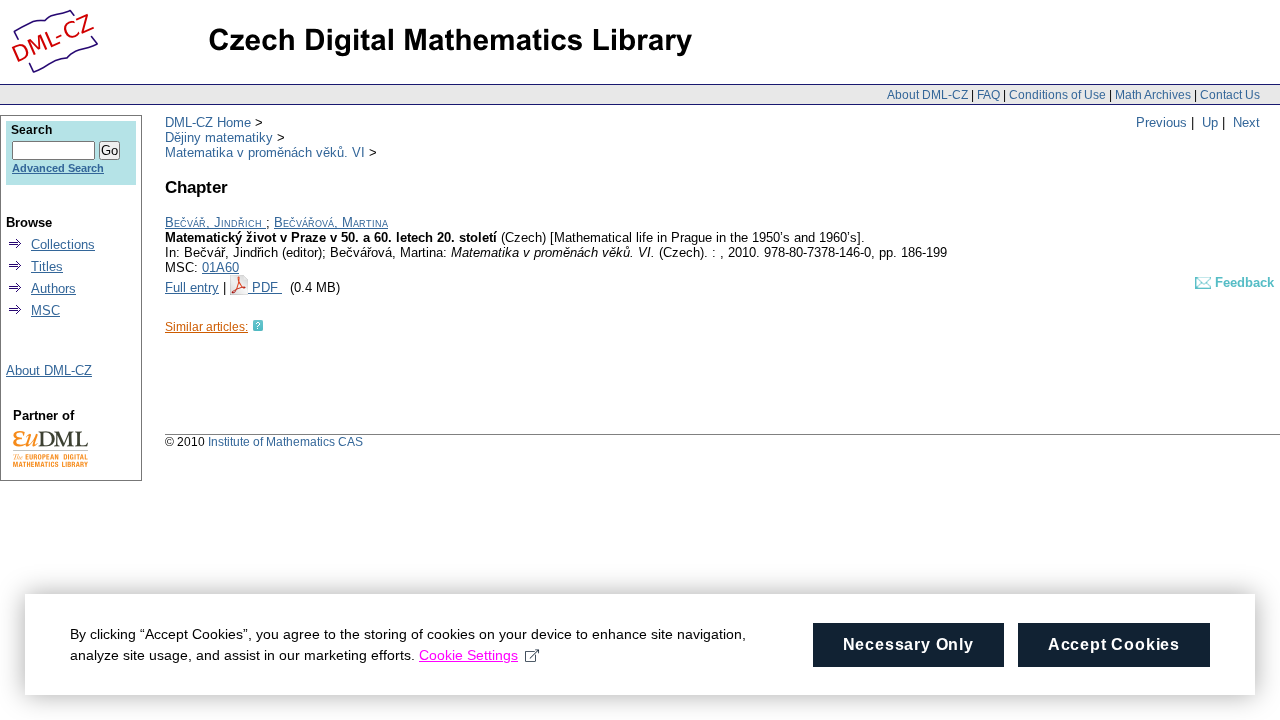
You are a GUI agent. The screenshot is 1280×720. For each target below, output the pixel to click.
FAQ (988, 95)
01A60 (220, 267)
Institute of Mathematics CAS (285, 442)
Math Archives (1153, 95)
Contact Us (1230, 95)
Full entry (192, 287)
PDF (267, 287)
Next (1246, 122)
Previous (1161, 122)
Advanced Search (58, 168)
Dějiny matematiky (219, 137)
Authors (53, 288)
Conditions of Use (1057, 95)
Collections (63, 244)
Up (1210, 122)
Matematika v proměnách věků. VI (265, 152)
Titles (47, 266)
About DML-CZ (927, 95)
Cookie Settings (468, 655)
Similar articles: (206, 327)
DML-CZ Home (208, 122)
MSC (45, 310)
